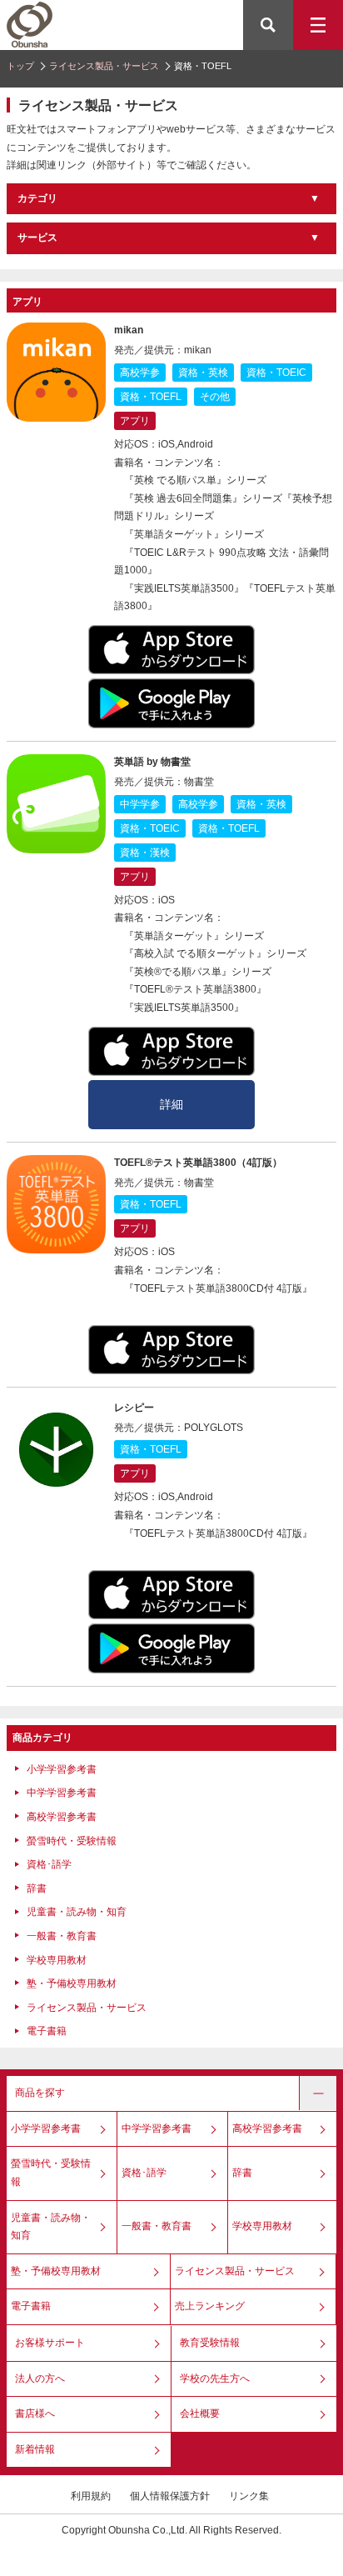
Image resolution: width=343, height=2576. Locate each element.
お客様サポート (50, 2343)
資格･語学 (49, 1864)
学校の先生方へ (215, 2378)
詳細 (171, 1104)
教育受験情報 (210, 2343)
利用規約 (91, 2496)
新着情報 (35, 2449)
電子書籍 (47, 2031)
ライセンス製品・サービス (104, 66)
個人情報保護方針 (170, 2496)
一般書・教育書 (62, 1936)
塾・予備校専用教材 (72, 1983)
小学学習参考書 (62, 1769)
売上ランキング (210, 2306)
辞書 (37, 1888)
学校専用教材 (57, 1960)
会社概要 (200, 2413)
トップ (20, 66)
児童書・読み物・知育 (77, 1912)
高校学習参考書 (62, 1817)
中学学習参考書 (62, 1793)
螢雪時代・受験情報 (72, 1841)
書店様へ (35, 2413)
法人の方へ (40, 2378)
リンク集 (249, 2496)
